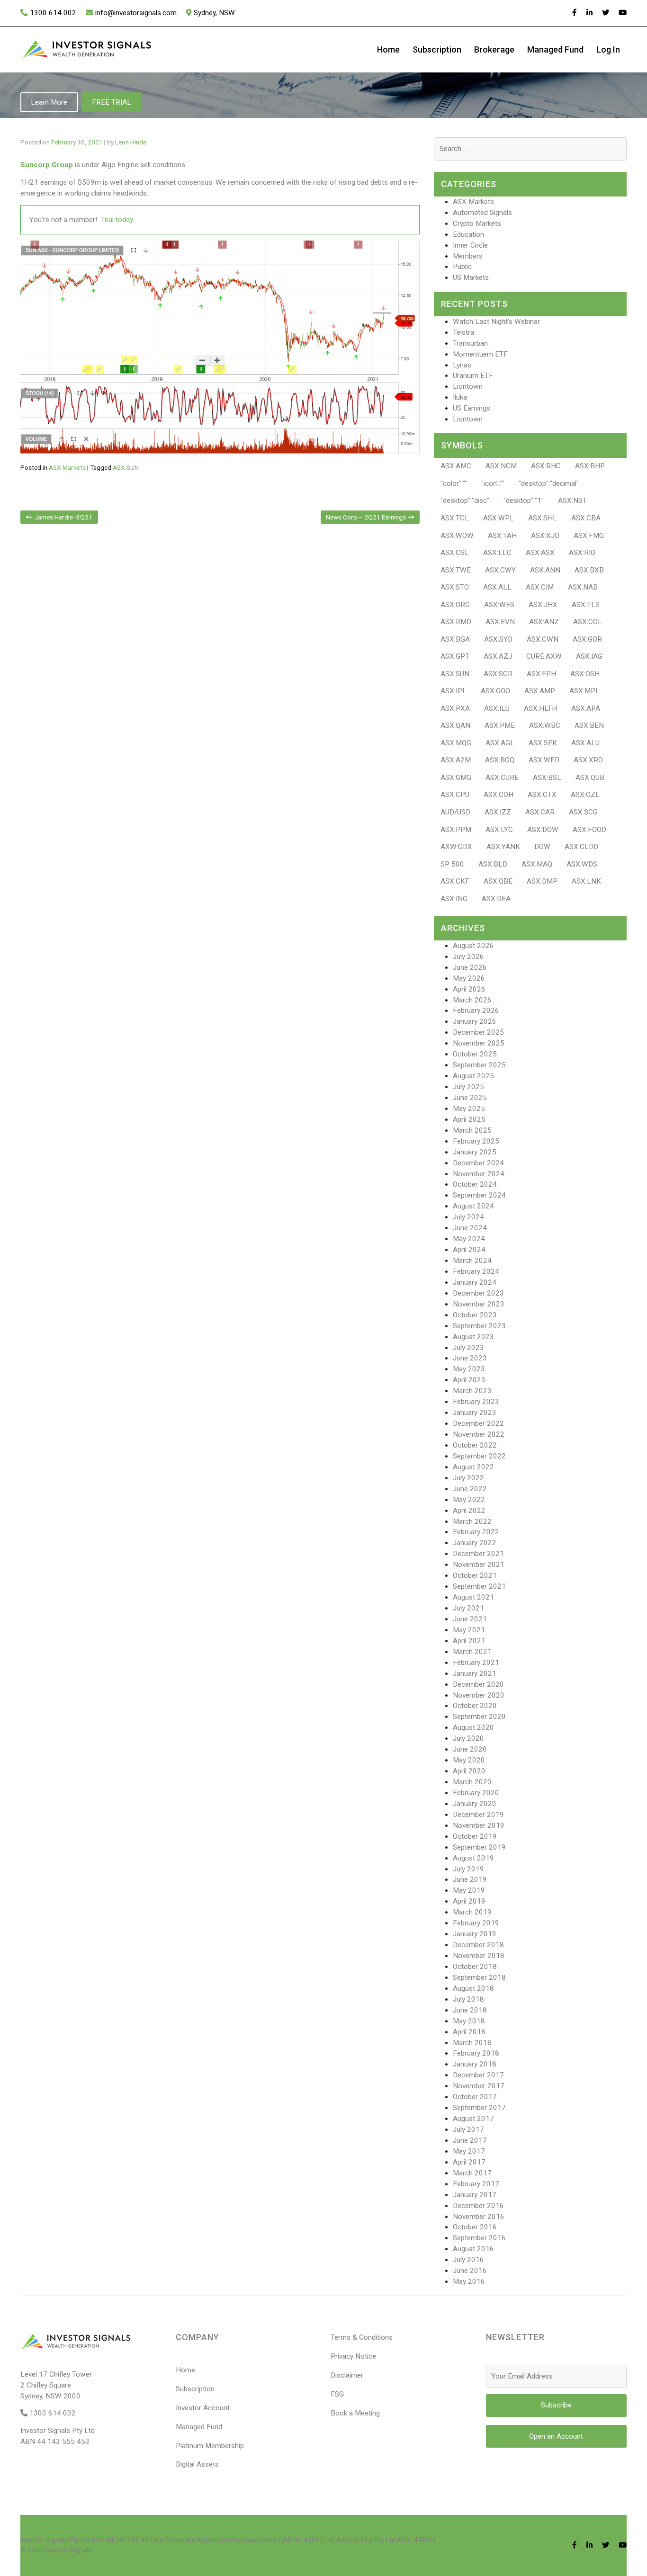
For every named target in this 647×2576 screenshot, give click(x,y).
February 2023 (476, 1402)
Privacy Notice (353, 2356)
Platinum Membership (210, 2446)
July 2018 (468, 1999)
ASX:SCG (583, 812)
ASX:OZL (585, 795)
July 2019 (468, 1869)
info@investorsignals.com (136, 13)
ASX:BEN (589, 725)
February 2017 (476, 2184)
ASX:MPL (584, 691)
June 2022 (470, 1489)
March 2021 (472, 1652)
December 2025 (478, 1032)
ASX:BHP (590, 466)
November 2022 (479, 1434)
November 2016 (479, 2217)
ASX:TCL (455, 518)
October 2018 (475, 1967)
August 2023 (473, 1337)
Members (468, 256)
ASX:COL (588, 622)
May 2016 (469, 2281)
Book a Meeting (355, 2413)
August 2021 (473, 1597)
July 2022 (468, 1478)
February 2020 (476, 1793)
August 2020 (473, 1727)
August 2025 (473, 1076)
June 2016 (470, 2271)
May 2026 (469, 978)
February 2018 (476, 2053)
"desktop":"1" (524, 501)
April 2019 (469, 1901)
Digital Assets (197, 2464)
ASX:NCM (501, 466)
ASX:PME (500, 725)
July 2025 (468, 1087)
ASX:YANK (503, 847)
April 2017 (469, 2162)
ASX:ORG (455, 605)
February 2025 (476, 1141)
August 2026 (473, 946)
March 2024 (472, 1261)
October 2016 (475, 2227)
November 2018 (479, 1956)
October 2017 (475, 2097)
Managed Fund (555, 49)
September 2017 (479, 2108)
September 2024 (479, 1195)
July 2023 (468, 1348)
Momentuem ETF (480, 354)
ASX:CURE (502, 778)
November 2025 (479, 1043)
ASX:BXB (589, 570)
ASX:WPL (499, 518)
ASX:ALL (497, 587)
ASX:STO (455, 587)
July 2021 (468, 1608)
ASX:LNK (586, 881)
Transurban (470, 343)
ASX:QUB (590, 778)
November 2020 (479, 1695)
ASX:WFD (544, 760)
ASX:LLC (497, 553)
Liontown (468, 386)
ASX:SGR (498, 674)
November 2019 (479, 1825)
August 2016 (473, 2249)
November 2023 (479, 1304)
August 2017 (473, 2119)
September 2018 (479, 1977)
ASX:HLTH (540, 708)
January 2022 (475, 1543)
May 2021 (469, 1630)
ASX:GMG (456, 778)
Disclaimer (347, 2375)
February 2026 (476, 1011)
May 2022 (469, 1500)
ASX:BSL (547, 778)
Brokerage (494, 49)
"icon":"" (493, 483)
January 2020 (475, 1804)
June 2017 (470, 2140)
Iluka (460, 397)
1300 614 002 (53, 13)
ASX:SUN (126, 467)
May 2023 (469, 1369)
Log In (608, 49)
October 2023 (475, 1315)
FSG (337, 2394)
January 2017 (475, 2195)
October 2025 (475, 1054)
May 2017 (469, 2151)
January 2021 (475, 1673)
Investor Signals (68, 2550)
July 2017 (468, 2129)
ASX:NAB (583, 587)
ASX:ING (454, 899)
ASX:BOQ (500, 760)
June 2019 (470, 1879)
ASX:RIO (582, 553)
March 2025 (472, 1130)
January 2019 (475, 1934)
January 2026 (475, 1021)
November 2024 (479, 1174)
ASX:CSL (455, 553)
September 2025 (479, 1065)
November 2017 (479, 2086)
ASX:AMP (540, 691)
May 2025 (469, 1109)
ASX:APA (586, 708)
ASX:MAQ (537, 864)
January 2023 (475, 1413)
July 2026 (468, 957)
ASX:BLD (493, 864)
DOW (542, 847)
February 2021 (476, 1663)
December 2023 (478, 1293)
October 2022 (475, 1445)
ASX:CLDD (581, 847)
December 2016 (478, 2206)
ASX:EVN (500, 622)
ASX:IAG (589, 656)
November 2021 (479, 1565)
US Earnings (472, 408)
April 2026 (469, 989)
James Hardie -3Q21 (63, 517)
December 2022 (478, 1423)
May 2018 (469, 2021)
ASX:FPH (541, 674)
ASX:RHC (546, 466)
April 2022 (469, 1511)
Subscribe (556, 2405)
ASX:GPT (455, 656)
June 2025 (470, 1098)
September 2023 (479, 1326)
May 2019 (469, 1890)
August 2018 (473, 1988)
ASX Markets (67, 467)
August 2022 (473, 1467)
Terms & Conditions (362, 2337)
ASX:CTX (542, 795)
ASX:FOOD (589, 830)
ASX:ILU (497, 708)
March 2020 (472, 1782)
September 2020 (479, 1717)
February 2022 (476, 1532)
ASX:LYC (499, 830)
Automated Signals (482, 213)
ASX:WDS (582, 864)
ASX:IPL (454, 691)
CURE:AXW (544, 656)
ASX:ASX (540, 553)
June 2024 (470, 1228)
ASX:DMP (542, 881)
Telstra (463, 332)
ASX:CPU (455, 795)
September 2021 (479, 1586)
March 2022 (472, 1521)
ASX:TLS (586, 605)
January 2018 (475, 2064)
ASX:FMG (589, 536)
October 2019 (475, 1836)
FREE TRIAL (112, 102)
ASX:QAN (455, 725)
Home (388, 49)
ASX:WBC (545, 725)
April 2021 (469, 1641)
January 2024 (475, 1282)
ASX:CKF (455, 881)
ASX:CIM (540, 587)
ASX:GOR (587, 639)
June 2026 (470, 967)
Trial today (117, 220)
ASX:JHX (543, 605)
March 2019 (472, 1912)
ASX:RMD (456, 622)
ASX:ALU (585, 743)
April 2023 (469, 1380)
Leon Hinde (131, 142)
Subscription (437, 49)
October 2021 (475, 1575)
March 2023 (472, 1391)
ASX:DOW (543, 830)
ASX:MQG (456, 743)
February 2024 (476, 1271)
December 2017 (478, 2075)
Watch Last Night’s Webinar (496, 322)
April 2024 (469, 1250)
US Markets (471, 277)
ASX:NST (572, 501)
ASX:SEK (543, 743)
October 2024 (475, 1184)
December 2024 (478, 1163)
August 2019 (473, 1858)
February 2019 (476, 1923)
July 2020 (468, 1738)
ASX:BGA (455, 639)
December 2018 (478, 1945)
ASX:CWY (500, 570)
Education (468, 234)
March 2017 (472, 2173)
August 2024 (473, 1206)
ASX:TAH (502, 536)
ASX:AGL (500, 743)
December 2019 (478, 1815)
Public (462, 267)
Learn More (49, 102)
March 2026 (472, 1000)
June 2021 (470, 1619)
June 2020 (470, 1749)
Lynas (462, 365)
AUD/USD (455, 812)
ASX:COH (499, 795)
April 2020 (469, 1771)
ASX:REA (496, 899)
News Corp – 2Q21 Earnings (366, 517)
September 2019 (479, 1847)
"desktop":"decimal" (549, 483)
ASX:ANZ (544, 622)
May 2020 (469, 1760)
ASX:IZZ (498, 812)
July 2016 (468, 2260)
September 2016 (479, 2238)
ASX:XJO (545, 536)
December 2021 (478, 1554)
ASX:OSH (585, 674)
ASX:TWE (456, 570)
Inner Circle (470, 245)
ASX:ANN (545, 570)
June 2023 (470, 1358)
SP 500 (452, 864)
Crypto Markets (477, 224)
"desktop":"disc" (465, 501)
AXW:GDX (456, 847)
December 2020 (478, 1684)
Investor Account (203, 2408)
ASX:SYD (498, 639)
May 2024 (469, 1239)
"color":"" (454, 483)
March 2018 (472, 2043)
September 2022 (479, 1456)
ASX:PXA (455, 708)
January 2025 (475, 1152)
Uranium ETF (473, 376)
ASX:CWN (543, 639)
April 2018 (469, 2032)
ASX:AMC (456, 466)
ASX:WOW (457, 536)
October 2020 (475, 1706)
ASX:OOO (495, 691)
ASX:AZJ (498, 656)
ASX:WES (499, 605)
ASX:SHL (543, 518)
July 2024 (468, 1217)
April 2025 (469, 1119)
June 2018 (470, 2010)
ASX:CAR (540, 812)
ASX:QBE (498, 881)
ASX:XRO (588, 760)
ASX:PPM (456, 830)
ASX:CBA (586, 518)
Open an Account (556, 2436)
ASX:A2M (456, 760)
